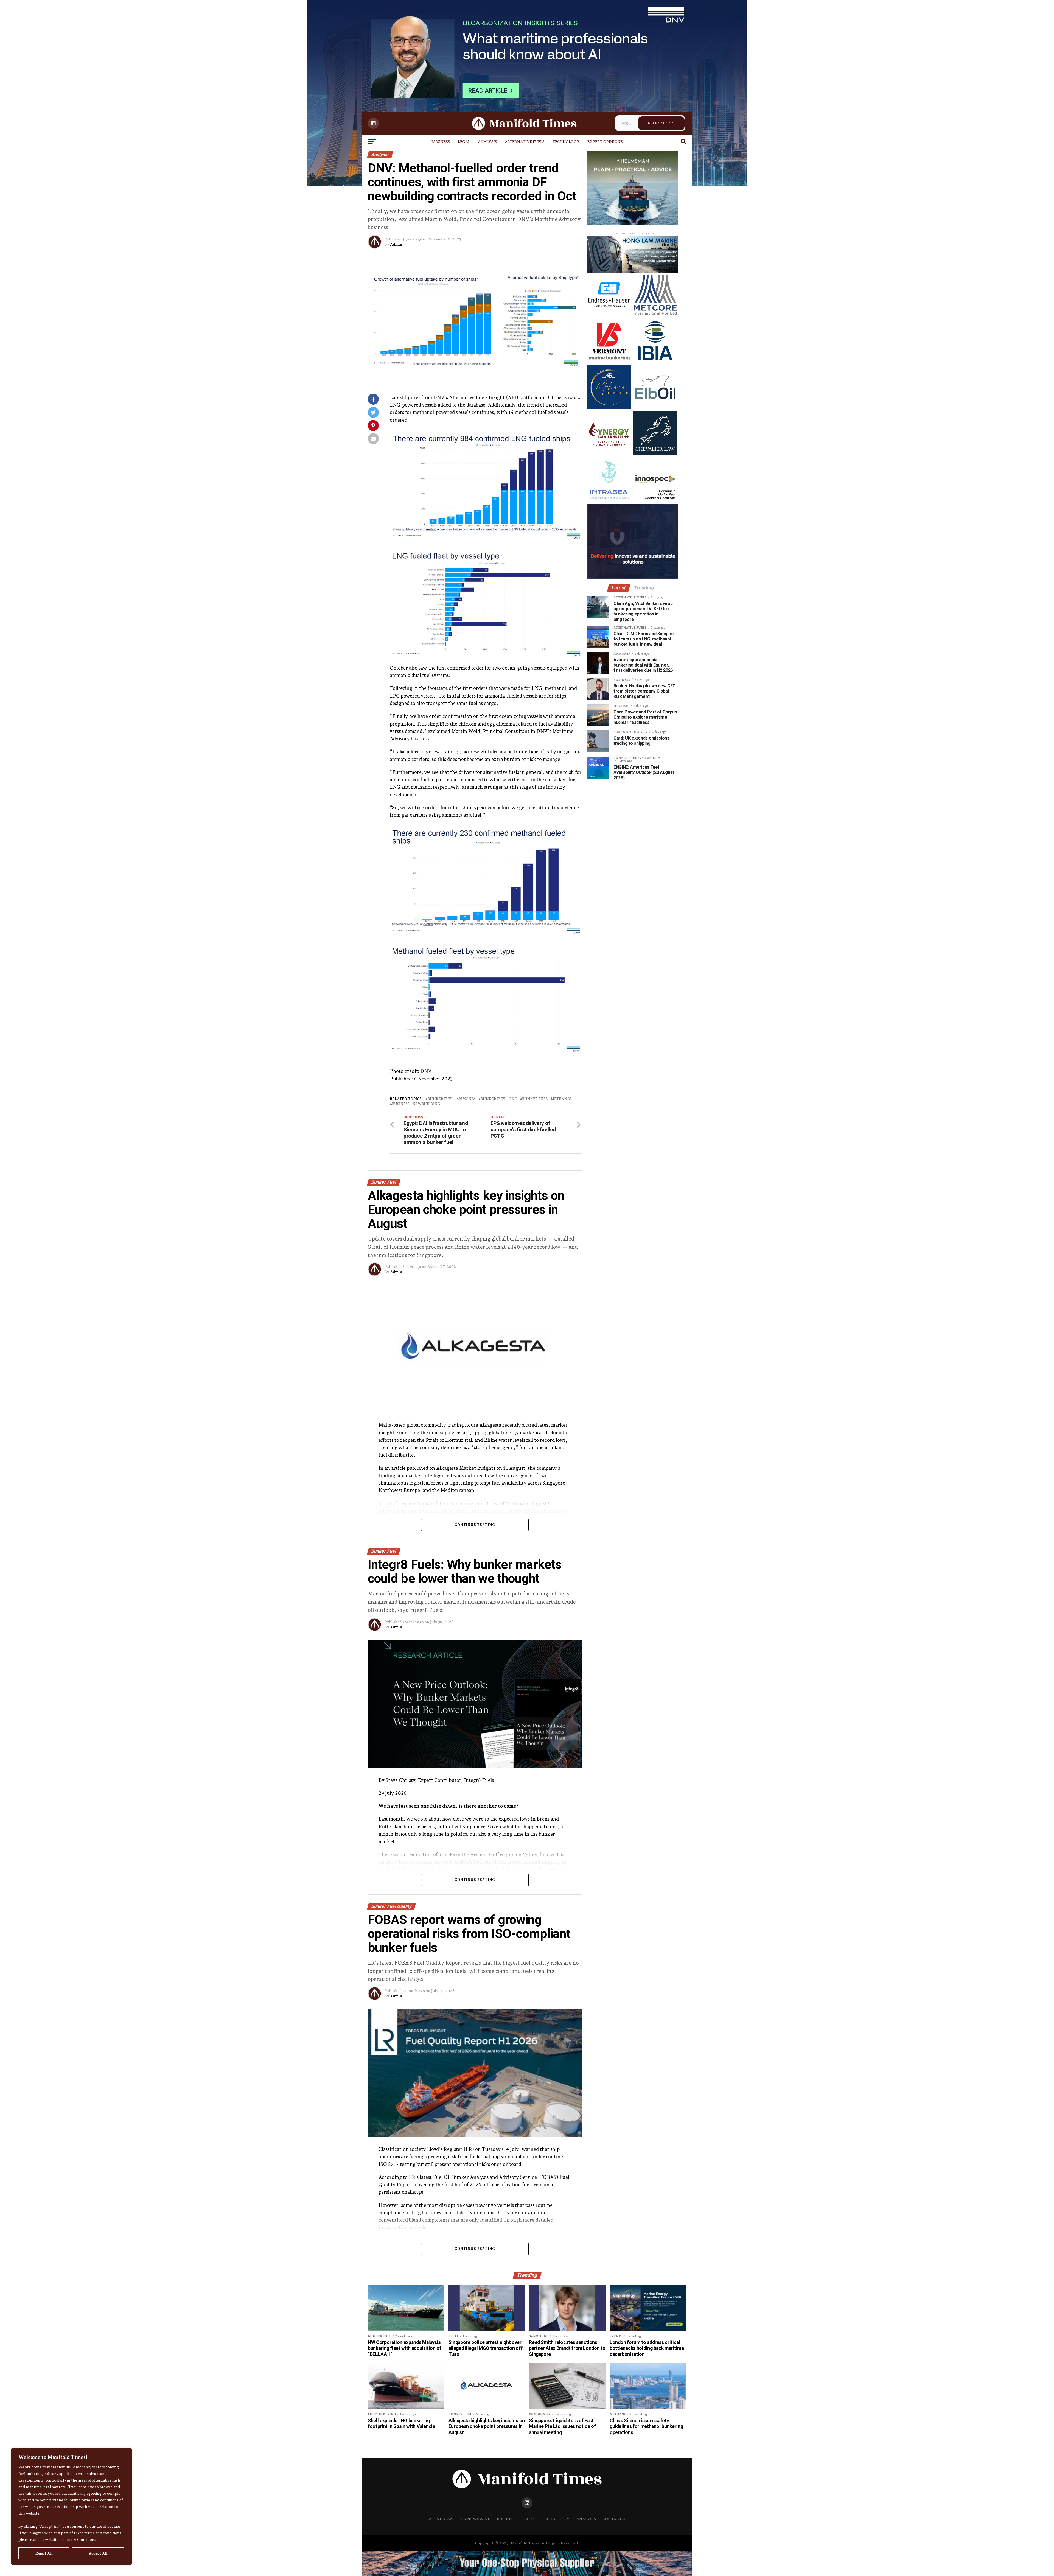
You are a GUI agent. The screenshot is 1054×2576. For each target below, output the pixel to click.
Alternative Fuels (525, 142)
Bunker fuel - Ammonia (452, 1099)
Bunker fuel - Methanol (547, 1099)
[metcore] (655, 315)
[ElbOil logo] (655, 408)
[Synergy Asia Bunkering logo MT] (609, 454)
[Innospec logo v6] (655, 500)
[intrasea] (609, 500)
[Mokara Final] (609, 408)
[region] (71, 2507)
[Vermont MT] (609, 361)
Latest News (441, 2519)
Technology (566, 142)
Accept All (98, 2553)
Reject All (44, 2553)
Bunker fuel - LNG (499, 1099)
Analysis (487, 142)
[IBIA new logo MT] (655, 361)
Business (441, 142)
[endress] (609, 315)
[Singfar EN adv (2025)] (633, 272)
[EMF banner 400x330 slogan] (633, 224)
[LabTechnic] (633, 577)
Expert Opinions (605, 142)
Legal (464, 142)
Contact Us (615, 2519)
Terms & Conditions (78, 2539)
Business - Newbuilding (416, 1104)
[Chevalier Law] (655, 454)
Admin (396, 244)
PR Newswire (476, 2519)
